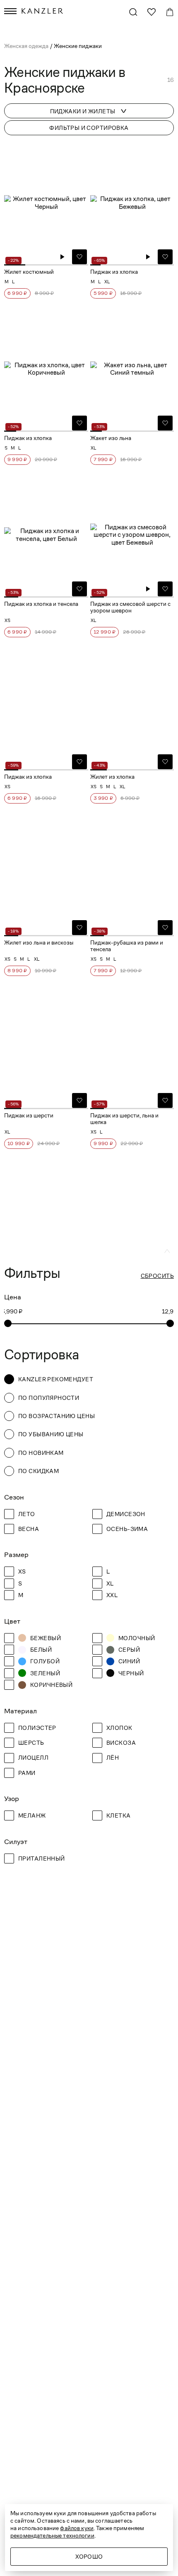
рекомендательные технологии (52, 2535)
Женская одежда (27, 46)
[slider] (8, 1323)
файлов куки (77, 2528)
